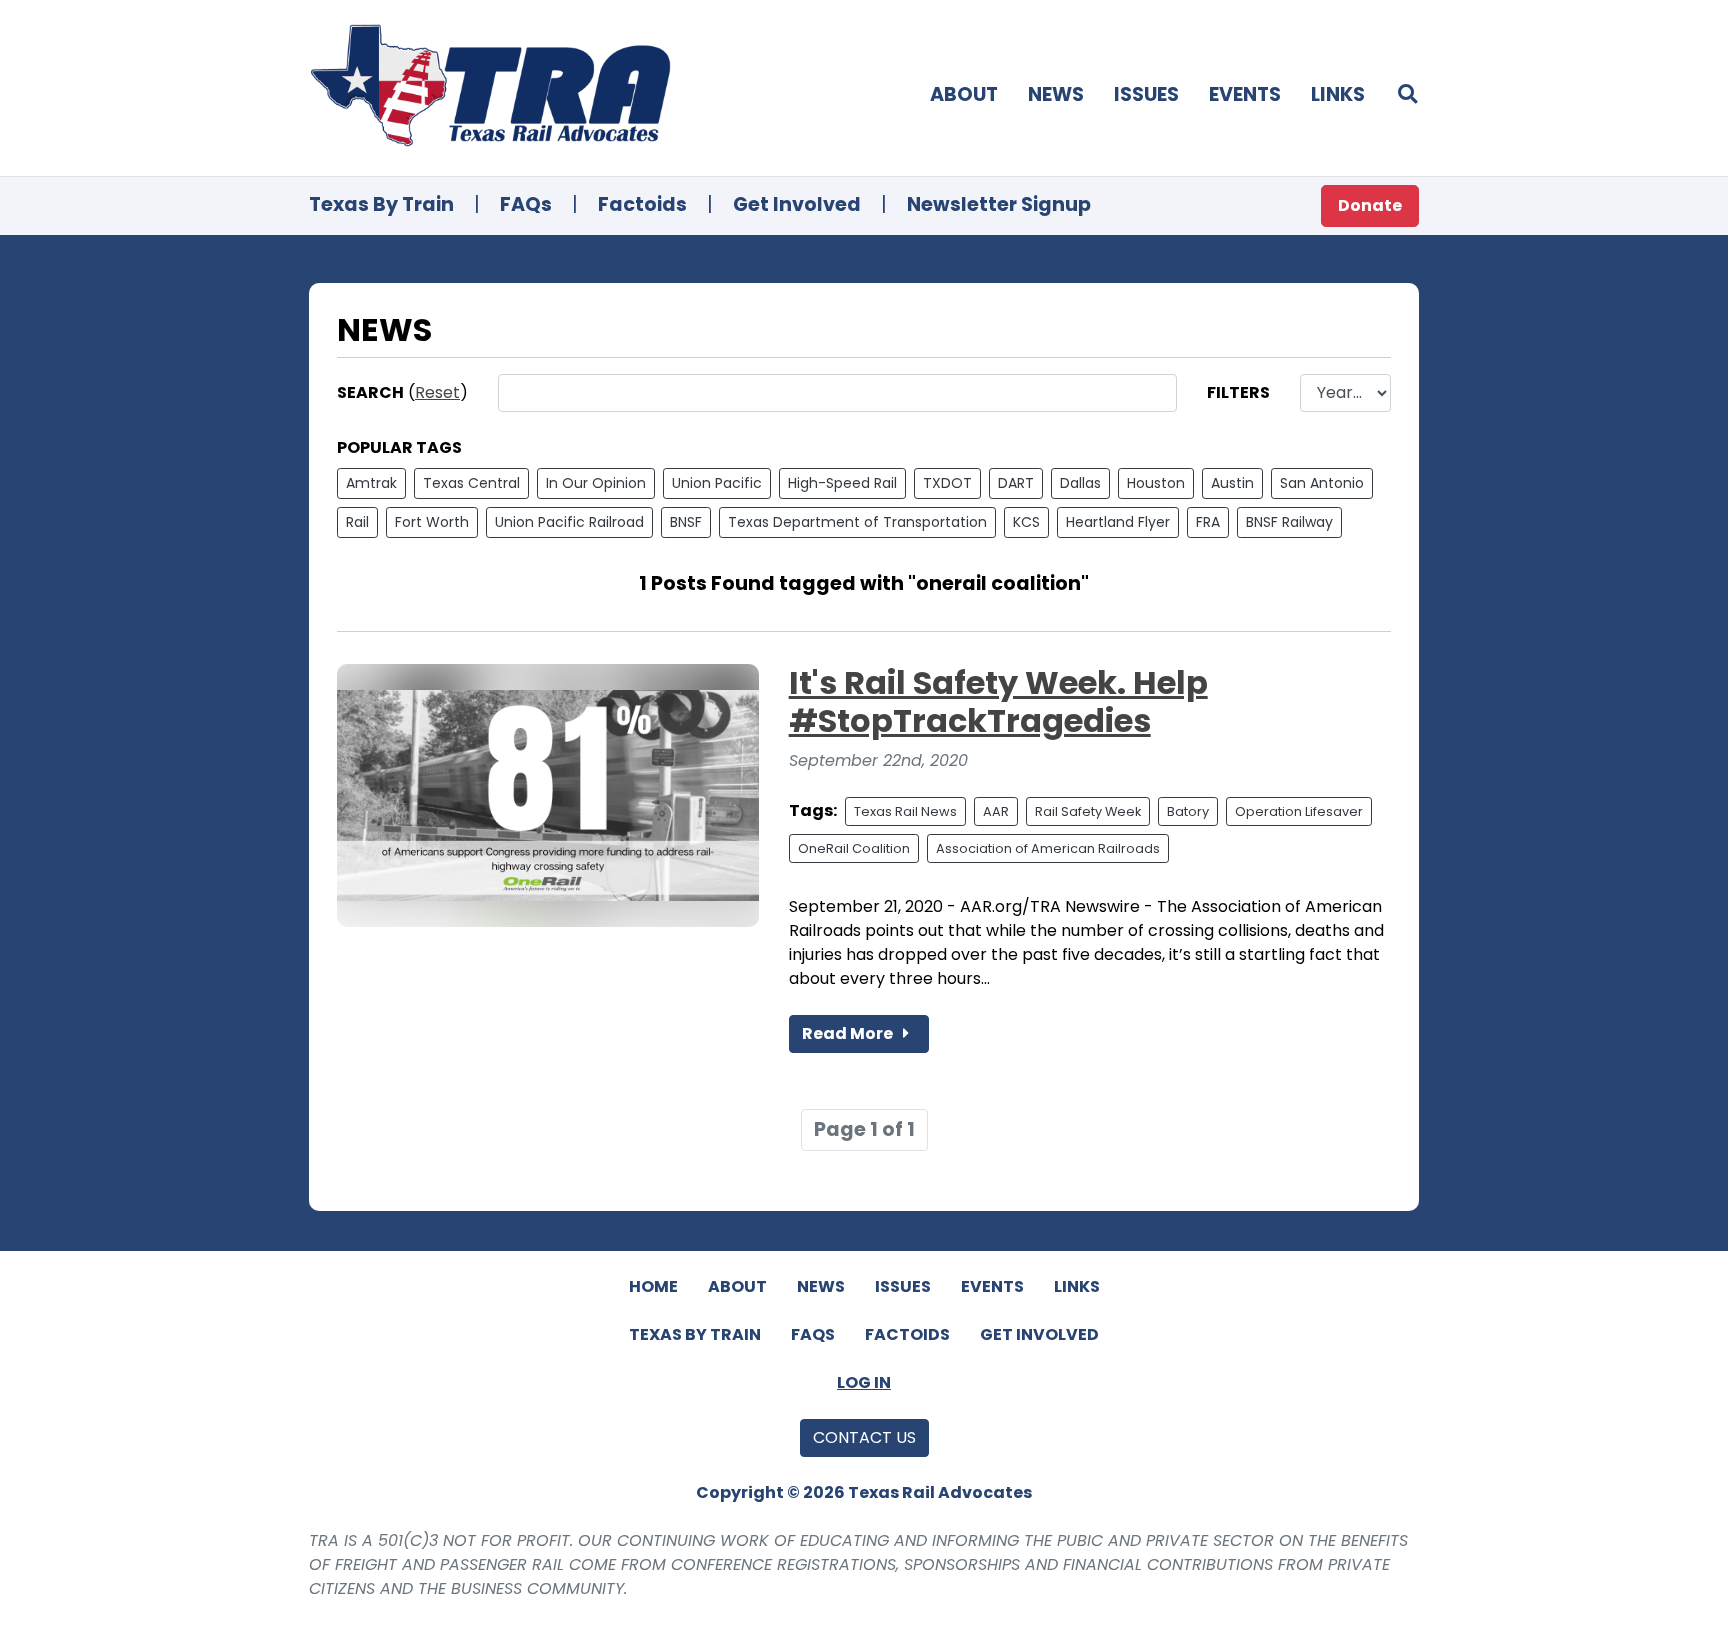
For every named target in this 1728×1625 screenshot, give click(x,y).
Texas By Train (381, 204)
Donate (1370, 205)
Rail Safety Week (1088, 811)
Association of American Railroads (1048, 848)
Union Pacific (717, 483)
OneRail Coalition (854, 848)
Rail (357, 522)
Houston (1156, 483)
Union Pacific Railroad (569, 522)
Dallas (1080, 483)
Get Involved (797, 204)
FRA (1208, 522)
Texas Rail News (905, 811)
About (964, 94)
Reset (437, 392)
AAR (996, 811)
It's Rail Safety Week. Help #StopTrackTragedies (998, 701)
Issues (1146, 94)
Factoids (642, 204)
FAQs (526, 204)
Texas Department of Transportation (857, 522)
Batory (1188, 811)
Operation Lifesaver (1299, 811)
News (1056, 94)
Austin (1232, 483)
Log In (864, 1382)
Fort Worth (432, 522)
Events (1245, 94)
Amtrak (371, 483)
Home (653, 1286)
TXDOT (947, 483)
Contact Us (864, 1437)
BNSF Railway (1289, 522)
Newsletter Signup (999, 204)
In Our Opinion (596, 483)
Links (1338, 94)
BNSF (686, 522)
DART (1016, 483)
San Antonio (1322, 483)
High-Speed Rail (842, 483)
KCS (1026, 522)
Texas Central (471, 483)
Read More (849, 1033)
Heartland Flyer (1118, 522)
